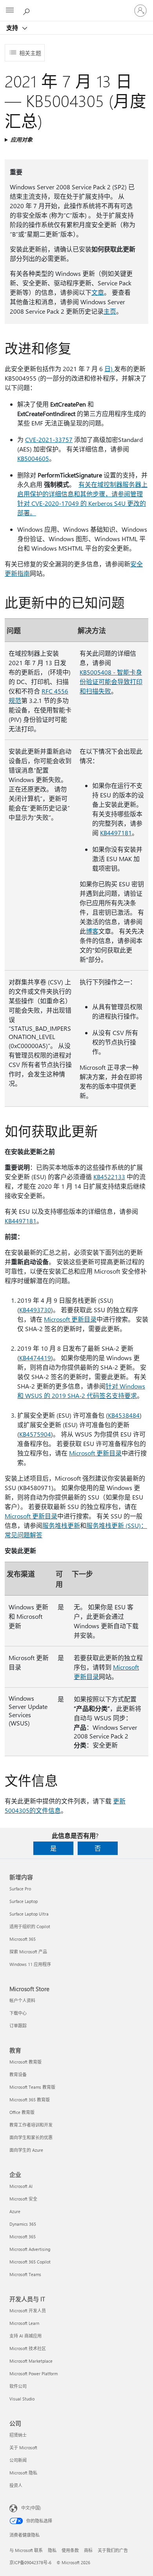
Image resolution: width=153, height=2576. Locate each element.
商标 (88, 2550)
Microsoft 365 (23, 1939)
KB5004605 (33, 458)
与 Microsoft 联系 (26, 2550)
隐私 (52, 2550)
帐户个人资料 (22, 2000)
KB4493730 (35, 1310)
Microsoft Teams (25, 2274)
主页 (110, 311)
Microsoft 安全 (23, 2199)
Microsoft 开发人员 (28, 2311)
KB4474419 (35, 1358)
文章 (98, 292)
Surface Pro (20, 1889)
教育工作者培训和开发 (31, 2125)
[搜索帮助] (27, 10)
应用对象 (22, 140)
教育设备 (18, 2074)
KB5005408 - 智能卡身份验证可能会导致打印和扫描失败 (111, 681)
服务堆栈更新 (61, 1525)
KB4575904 (35, 1434)
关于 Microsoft (23, 2447)
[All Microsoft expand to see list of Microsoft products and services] (10, 11)
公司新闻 (18, 2460)
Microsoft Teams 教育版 (32, 2087)
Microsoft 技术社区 (28, 2348)
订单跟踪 (18, 2026)
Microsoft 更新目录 (70, 1319)
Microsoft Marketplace (31, 2361)
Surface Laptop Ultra (29, 1914)
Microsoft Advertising (30, 2249)
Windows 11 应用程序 (30, 1964)
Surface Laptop (24, 1901)
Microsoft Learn (24, 2323)
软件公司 (18, 2386)
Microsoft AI (21, 2186)
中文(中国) (31, 2508)
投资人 (16, 2485)
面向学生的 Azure (26, 2150)
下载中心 (18, 2013)
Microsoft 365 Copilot (30, 2262)
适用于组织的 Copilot (30, 1926)
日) (109, 369)
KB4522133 (109, 1177)
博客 (92, 931)
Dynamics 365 (23, 2224)
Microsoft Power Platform (34, 2374)
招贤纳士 (18, 2435)
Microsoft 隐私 (23, 2473)
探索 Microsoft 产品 (28, 1952)
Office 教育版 (22, 2112)
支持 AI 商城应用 (25, 2336)
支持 (13, 28)
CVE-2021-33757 (49, 439)
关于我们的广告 (113, 2550)
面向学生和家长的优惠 (31, 2137)
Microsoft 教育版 (25, 2062)
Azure (15, 2211)
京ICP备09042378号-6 (30, 2562)
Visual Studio (22, 2399)
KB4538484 (124, 1415)
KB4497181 (116, 833)
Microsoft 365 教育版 (30, 2100)
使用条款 (70, 2550)
